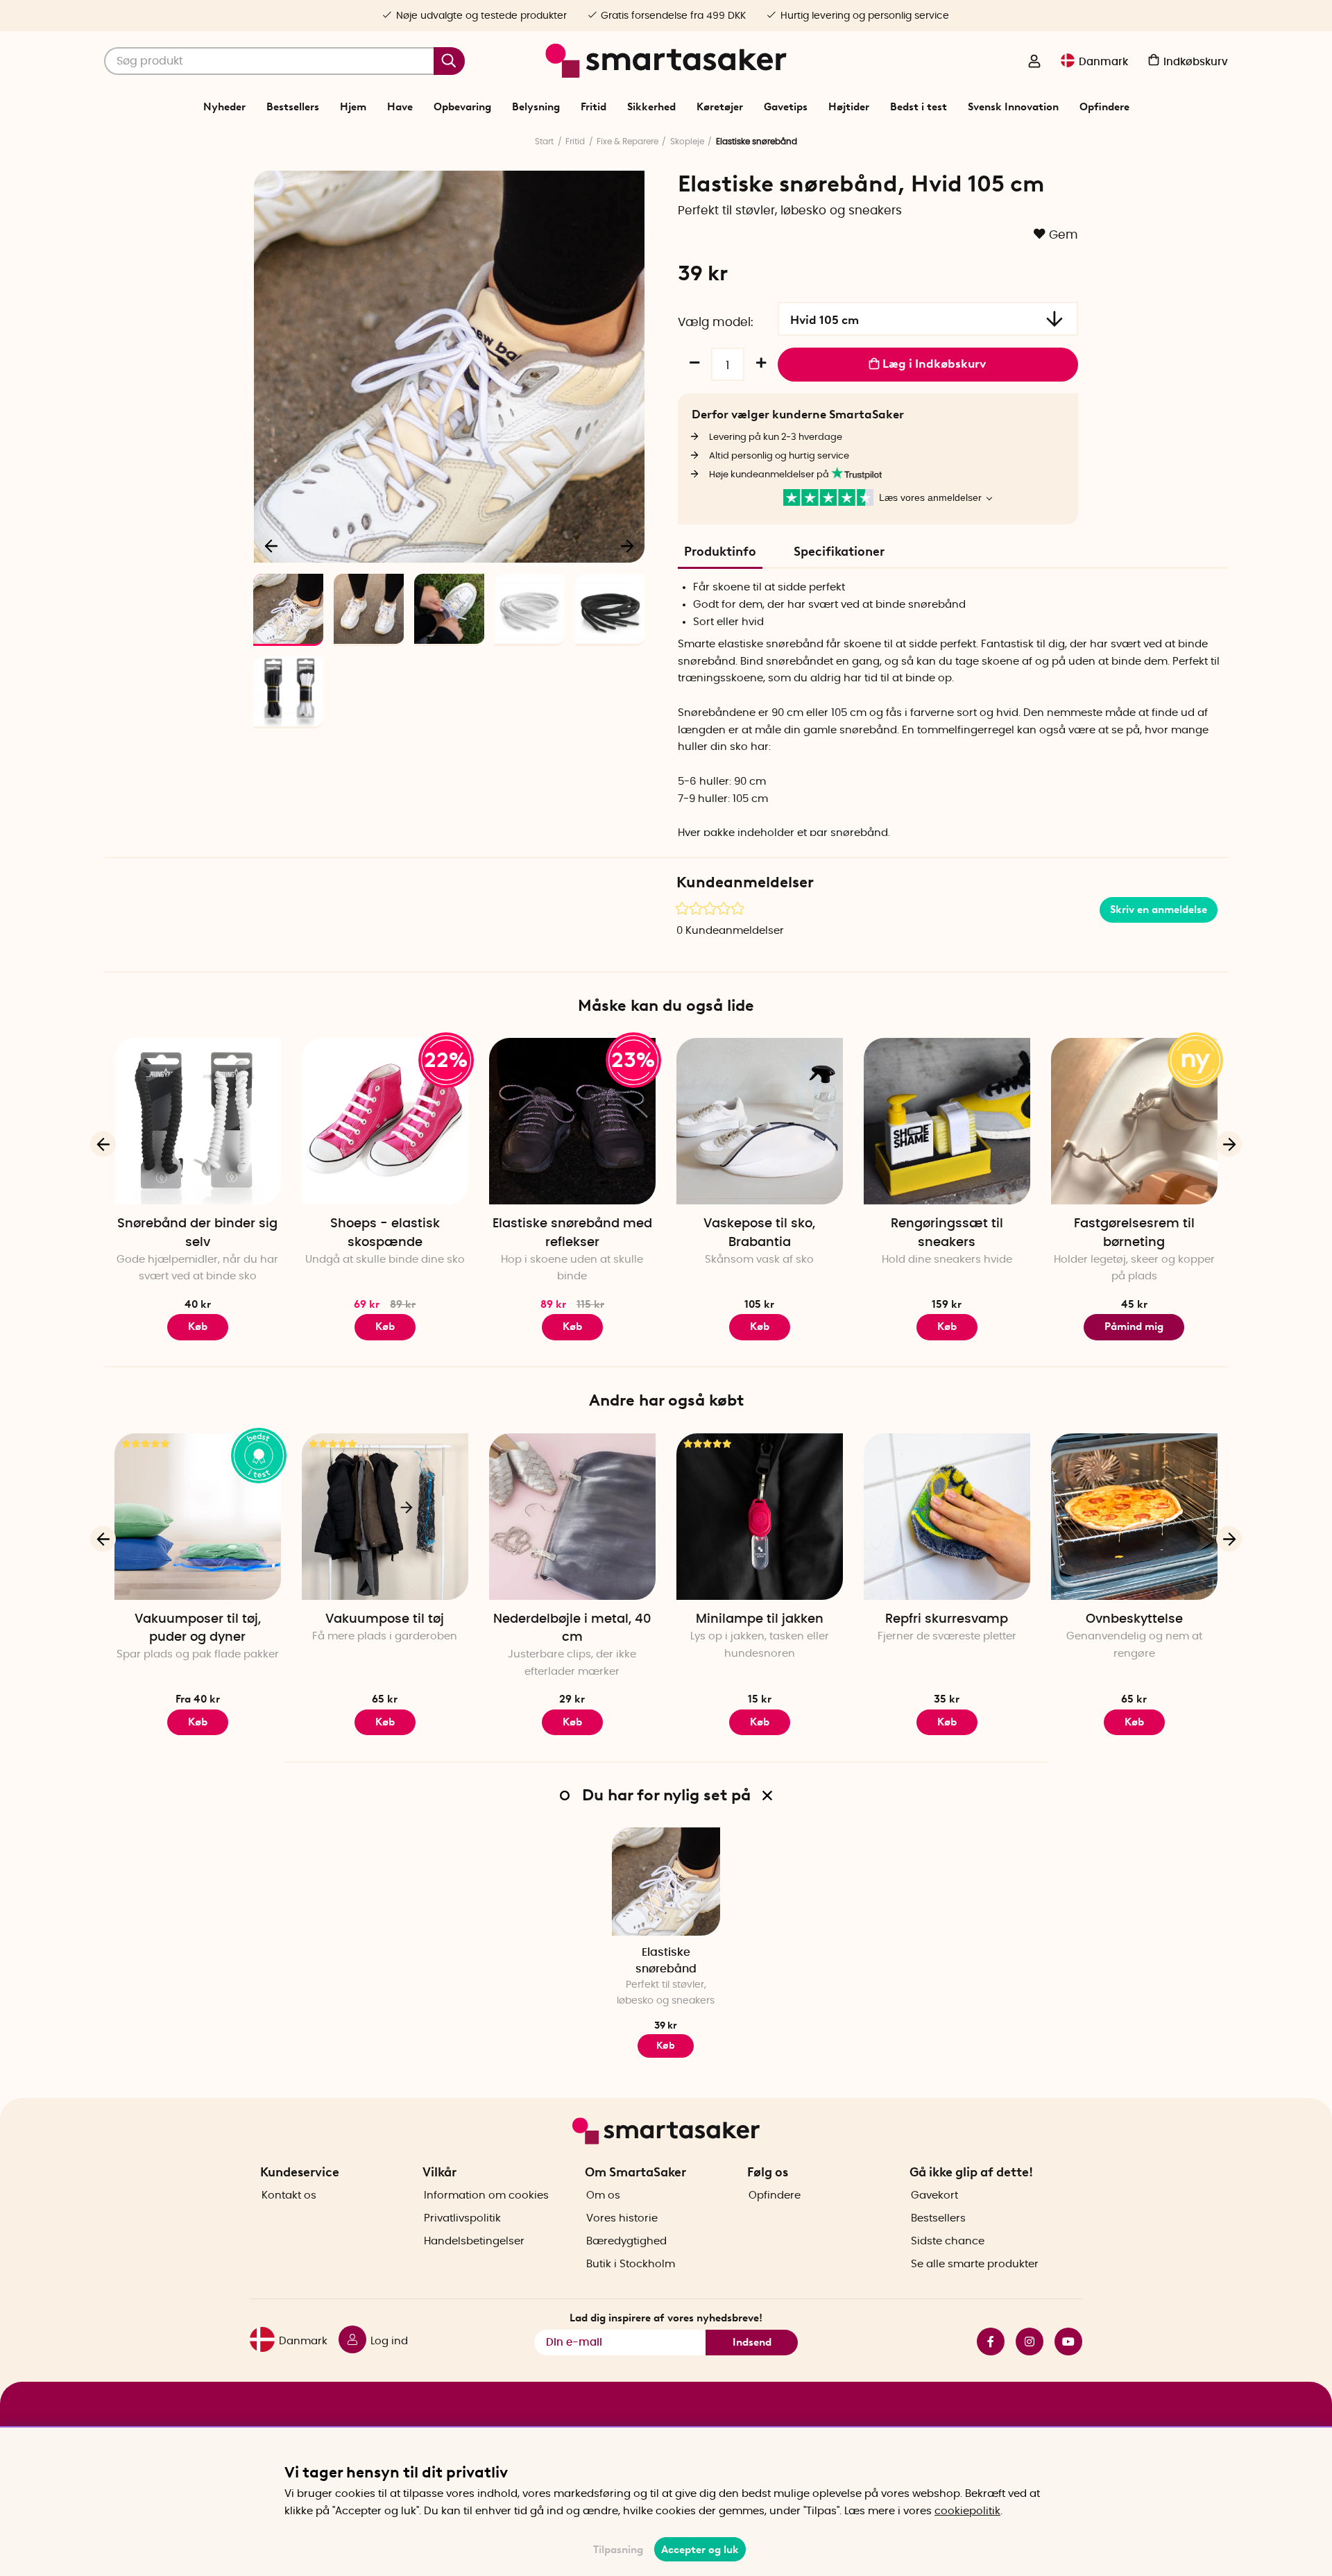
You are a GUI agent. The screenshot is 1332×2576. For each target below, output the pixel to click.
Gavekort (934, 2195)
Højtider (849, 107)
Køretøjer (720, 107)
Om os (603, 2195)
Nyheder (224, 107)
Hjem (353, 107)
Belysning (536, 107)
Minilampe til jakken (760, 1619)
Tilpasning (618, 2550)
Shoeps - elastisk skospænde (385, 1233)
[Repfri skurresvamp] (947, 1517)
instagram (1024, 2342)
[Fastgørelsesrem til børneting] (1134, 1121)
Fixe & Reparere (627, 142)
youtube (1063, 2342)
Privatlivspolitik (462, 2218)
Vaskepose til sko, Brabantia (759, 1233)
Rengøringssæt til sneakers (947, 1233)
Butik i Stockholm (631, 2264)
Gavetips (786, 107)
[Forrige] (272, 545)
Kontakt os (289, 2195)
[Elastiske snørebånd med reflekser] (572, 1121)
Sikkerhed (651, 107)
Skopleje (687, 142)
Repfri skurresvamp (947, 1619)
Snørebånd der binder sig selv (197, 1233)
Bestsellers (293, 107)
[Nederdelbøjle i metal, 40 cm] (572, 1517)
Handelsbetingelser (474, 2241)
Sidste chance (948, 2241)
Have (400, 107)
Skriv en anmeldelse (1159, 910)
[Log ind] (1034, 62)
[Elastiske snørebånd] (666, 1882)
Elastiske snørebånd (666, 1960)
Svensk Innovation (1013, 107)
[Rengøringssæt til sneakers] (947, 1121)
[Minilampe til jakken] (760, 1517)
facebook (985, 2342)
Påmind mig (1134, 1327)
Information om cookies (486, 2195)
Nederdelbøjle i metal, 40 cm (572, 1628)
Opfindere (1104, 107)
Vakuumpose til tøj (385, 1619)
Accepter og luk (700, 2550)
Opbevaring (462, 107)
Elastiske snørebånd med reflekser (572, 1233)
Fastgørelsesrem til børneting (1134, 1233)
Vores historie (622, 2218)
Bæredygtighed (626, 2241)
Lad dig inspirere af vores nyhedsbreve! (666, 2318)
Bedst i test (919, 107)
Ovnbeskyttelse (1134, 1619)
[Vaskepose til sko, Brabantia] (760, 1121)
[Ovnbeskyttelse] (1134, 1517)
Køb (198, 1327)
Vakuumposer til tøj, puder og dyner (198, 1628)
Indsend (752, 2342)
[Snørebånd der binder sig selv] (198, 1121)
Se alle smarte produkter (975, 2264)
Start (544, 142)
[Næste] (627, 545)
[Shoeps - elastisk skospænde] (385, 1121)
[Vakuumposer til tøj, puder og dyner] (198, 1517)
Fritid (594, 107)
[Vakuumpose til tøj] (385, 1517)
